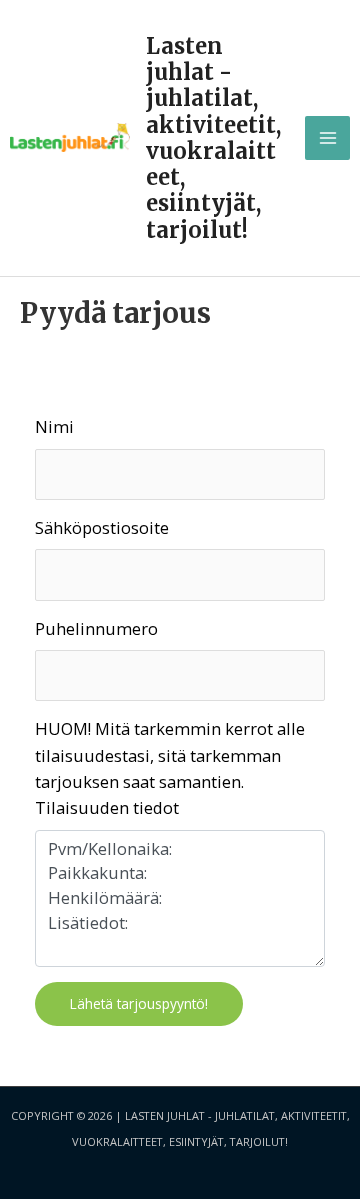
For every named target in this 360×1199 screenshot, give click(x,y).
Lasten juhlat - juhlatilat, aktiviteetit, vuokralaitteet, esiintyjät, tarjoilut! (213, 138)
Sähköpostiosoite (102, 527)
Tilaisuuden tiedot (107, 807)
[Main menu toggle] (327, 138)
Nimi (54, 426)
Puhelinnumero (96, 628)
